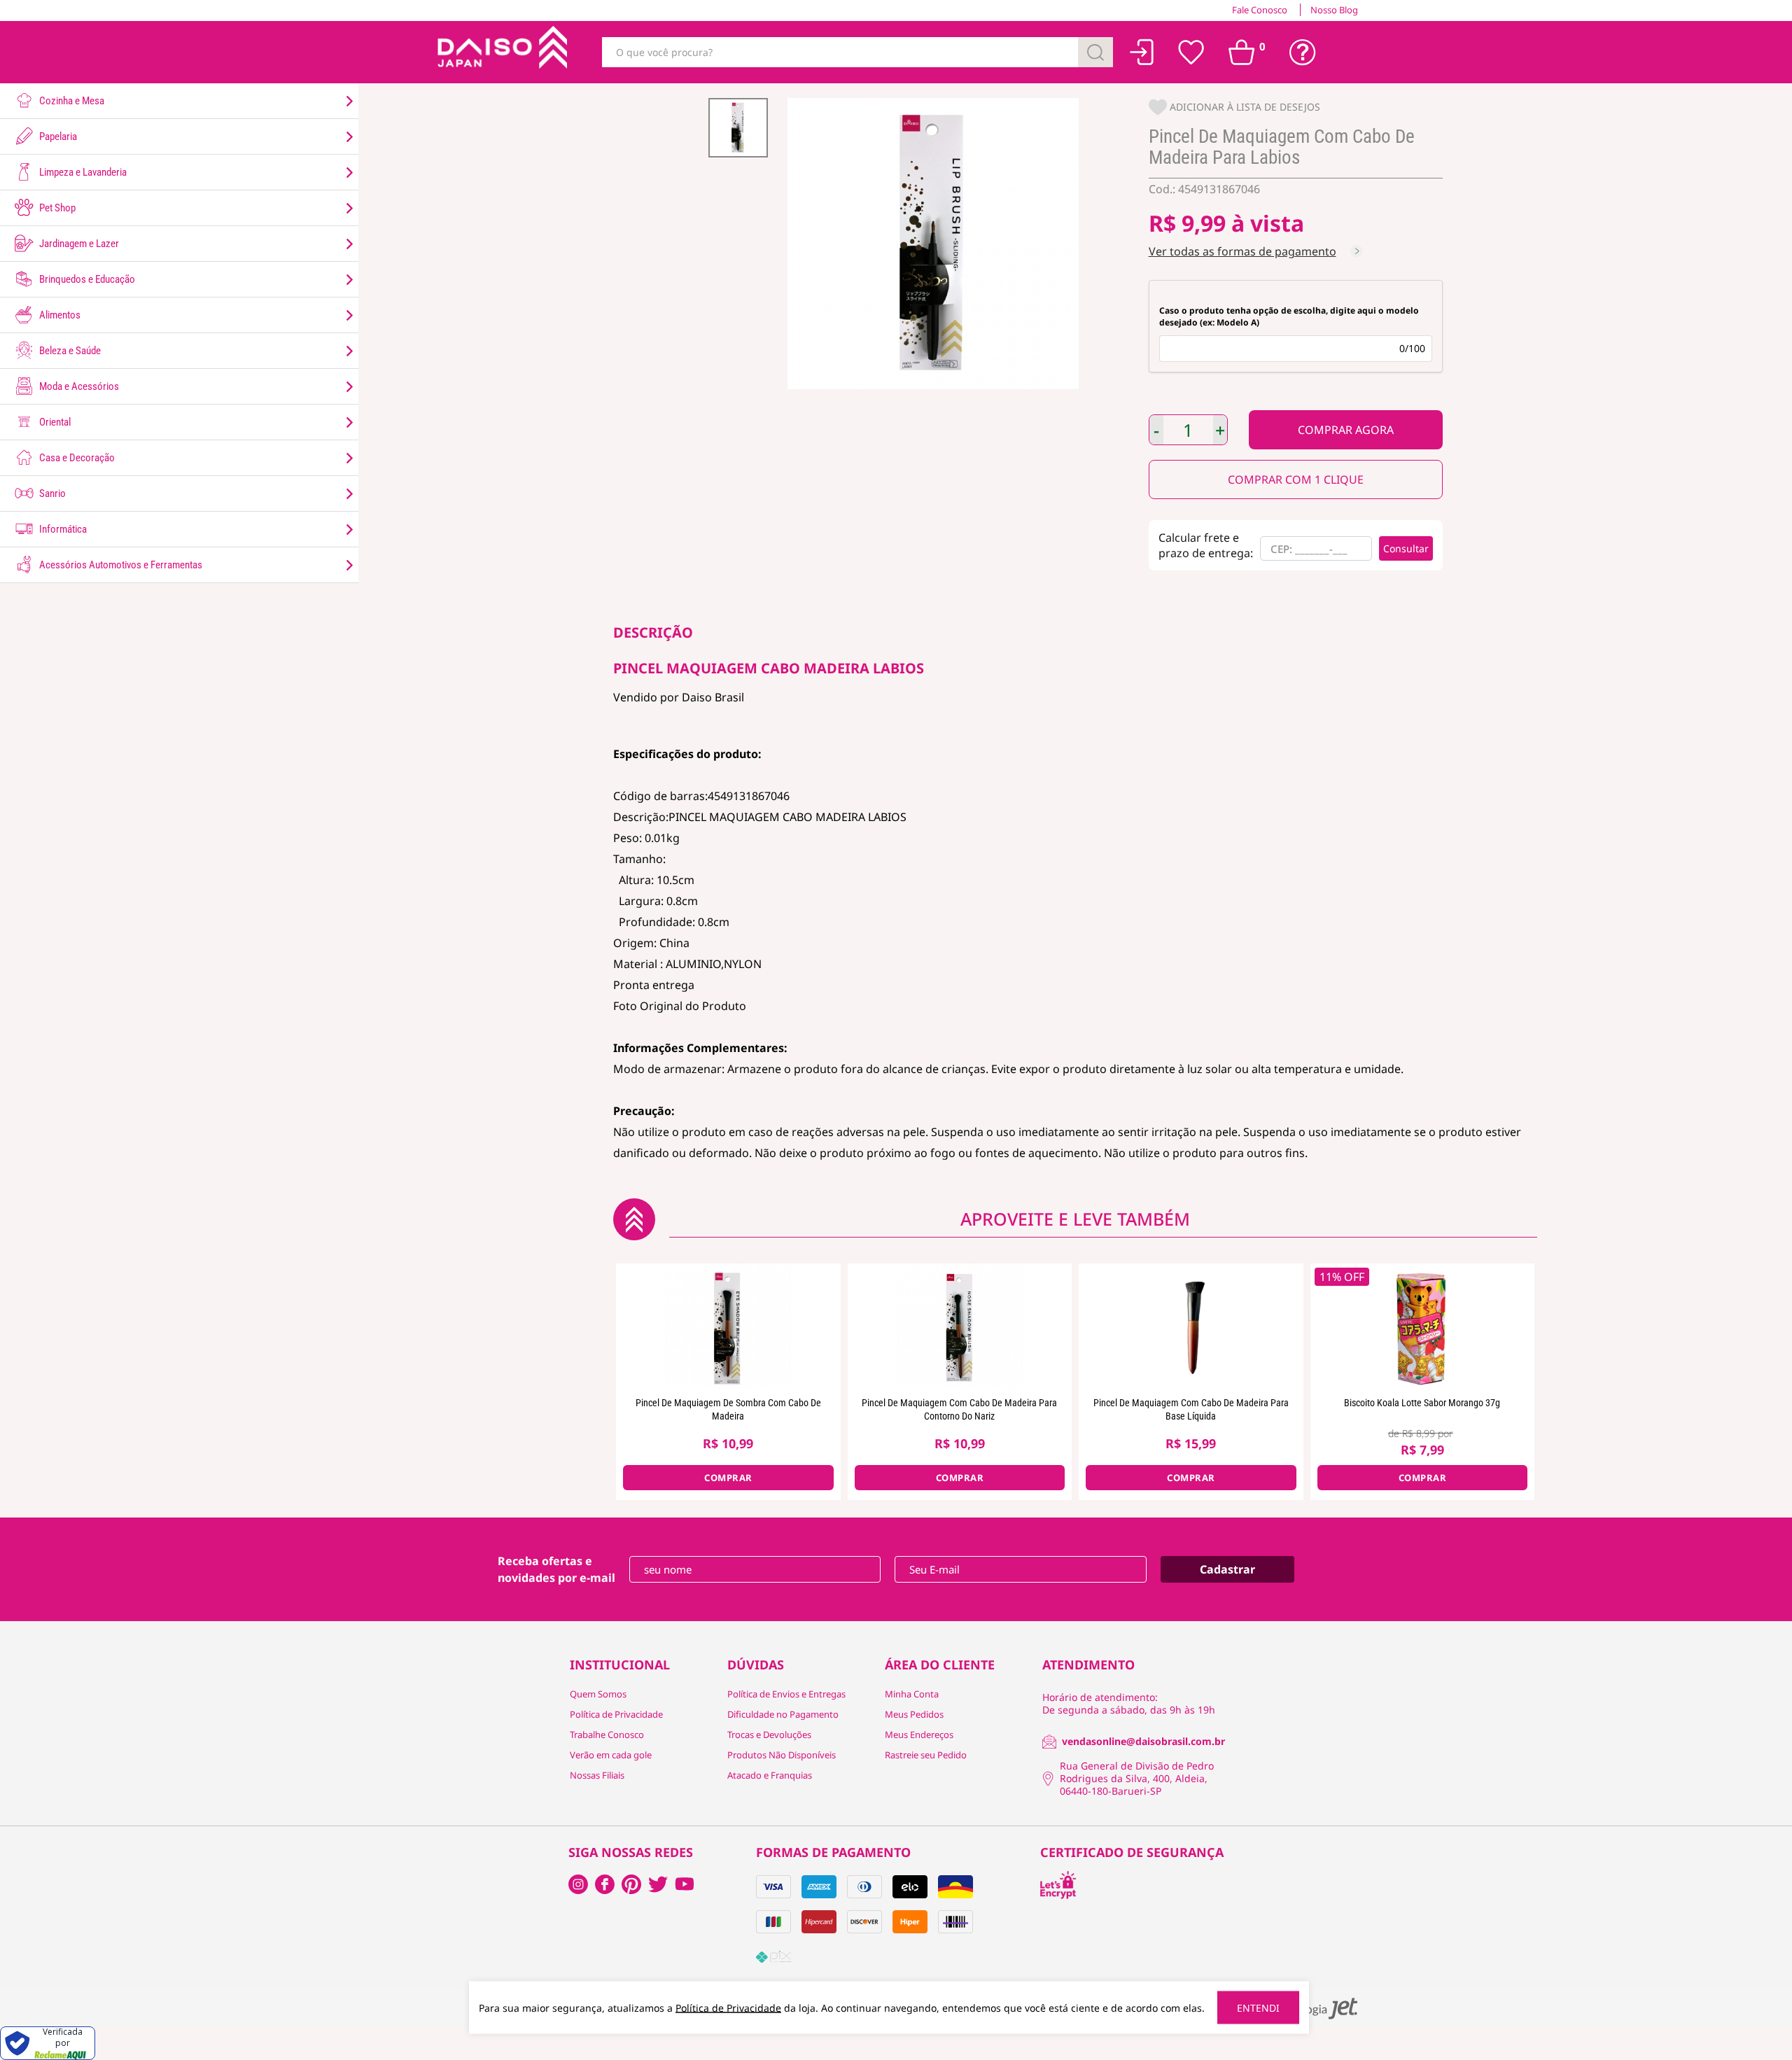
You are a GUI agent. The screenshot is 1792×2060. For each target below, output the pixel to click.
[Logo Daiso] (500, 52)
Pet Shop (56, 208)
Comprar (1346, 430)
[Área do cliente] (1142, 52)
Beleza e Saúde (69, 351)
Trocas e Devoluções (769, 1735)
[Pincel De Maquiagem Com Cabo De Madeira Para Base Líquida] (1191, 1326)
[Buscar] (1095, 52)
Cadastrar (1227, 1569)
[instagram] (605, 1884)
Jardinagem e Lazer (78, 244)
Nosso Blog (1334, 10)
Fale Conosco (1260, 10)
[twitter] (658, 1884)
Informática (62, 529)
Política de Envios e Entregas (786, 1694)
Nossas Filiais (597, 1775)
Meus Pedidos (914, 1714)
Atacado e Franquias (770, 1775)
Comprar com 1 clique (1296, 479)
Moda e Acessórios (78, 386)
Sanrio (51, 493)
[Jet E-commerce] (1315, 2009)
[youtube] (685, 1884)
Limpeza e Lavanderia (82, 172)
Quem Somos (598, 1694)
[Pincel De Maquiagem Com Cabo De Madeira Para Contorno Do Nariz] (960, 1326)
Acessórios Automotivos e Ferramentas (120, 565)
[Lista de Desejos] (1191, 52)
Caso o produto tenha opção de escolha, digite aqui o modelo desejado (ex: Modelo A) (1289, 316)
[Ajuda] (1303, 52)
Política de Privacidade (616, 1714)
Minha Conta (912, 1694)
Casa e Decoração (76, 458)
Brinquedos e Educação (86, 279)
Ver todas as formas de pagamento (1242, 251)
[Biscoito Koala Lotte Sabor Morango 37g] (1423, 1326)
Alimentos (59, 315)
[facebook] (578, 1884)
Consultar (1406, 548)
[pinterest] (631, 1884)
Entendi (1258, 2008)
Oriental (54, 422)
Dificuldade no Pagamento (783, 1714)
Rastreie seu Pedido (926, 1755)
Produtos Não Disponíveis (782, 1755)
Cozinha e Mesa (71, 101)
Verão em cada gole (611, 1755)
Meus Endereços (919, 1735)
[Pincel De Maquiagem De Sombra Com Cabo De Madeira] (728, 1326)
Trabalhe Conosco (607, 1735)
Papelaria (57, 136)
